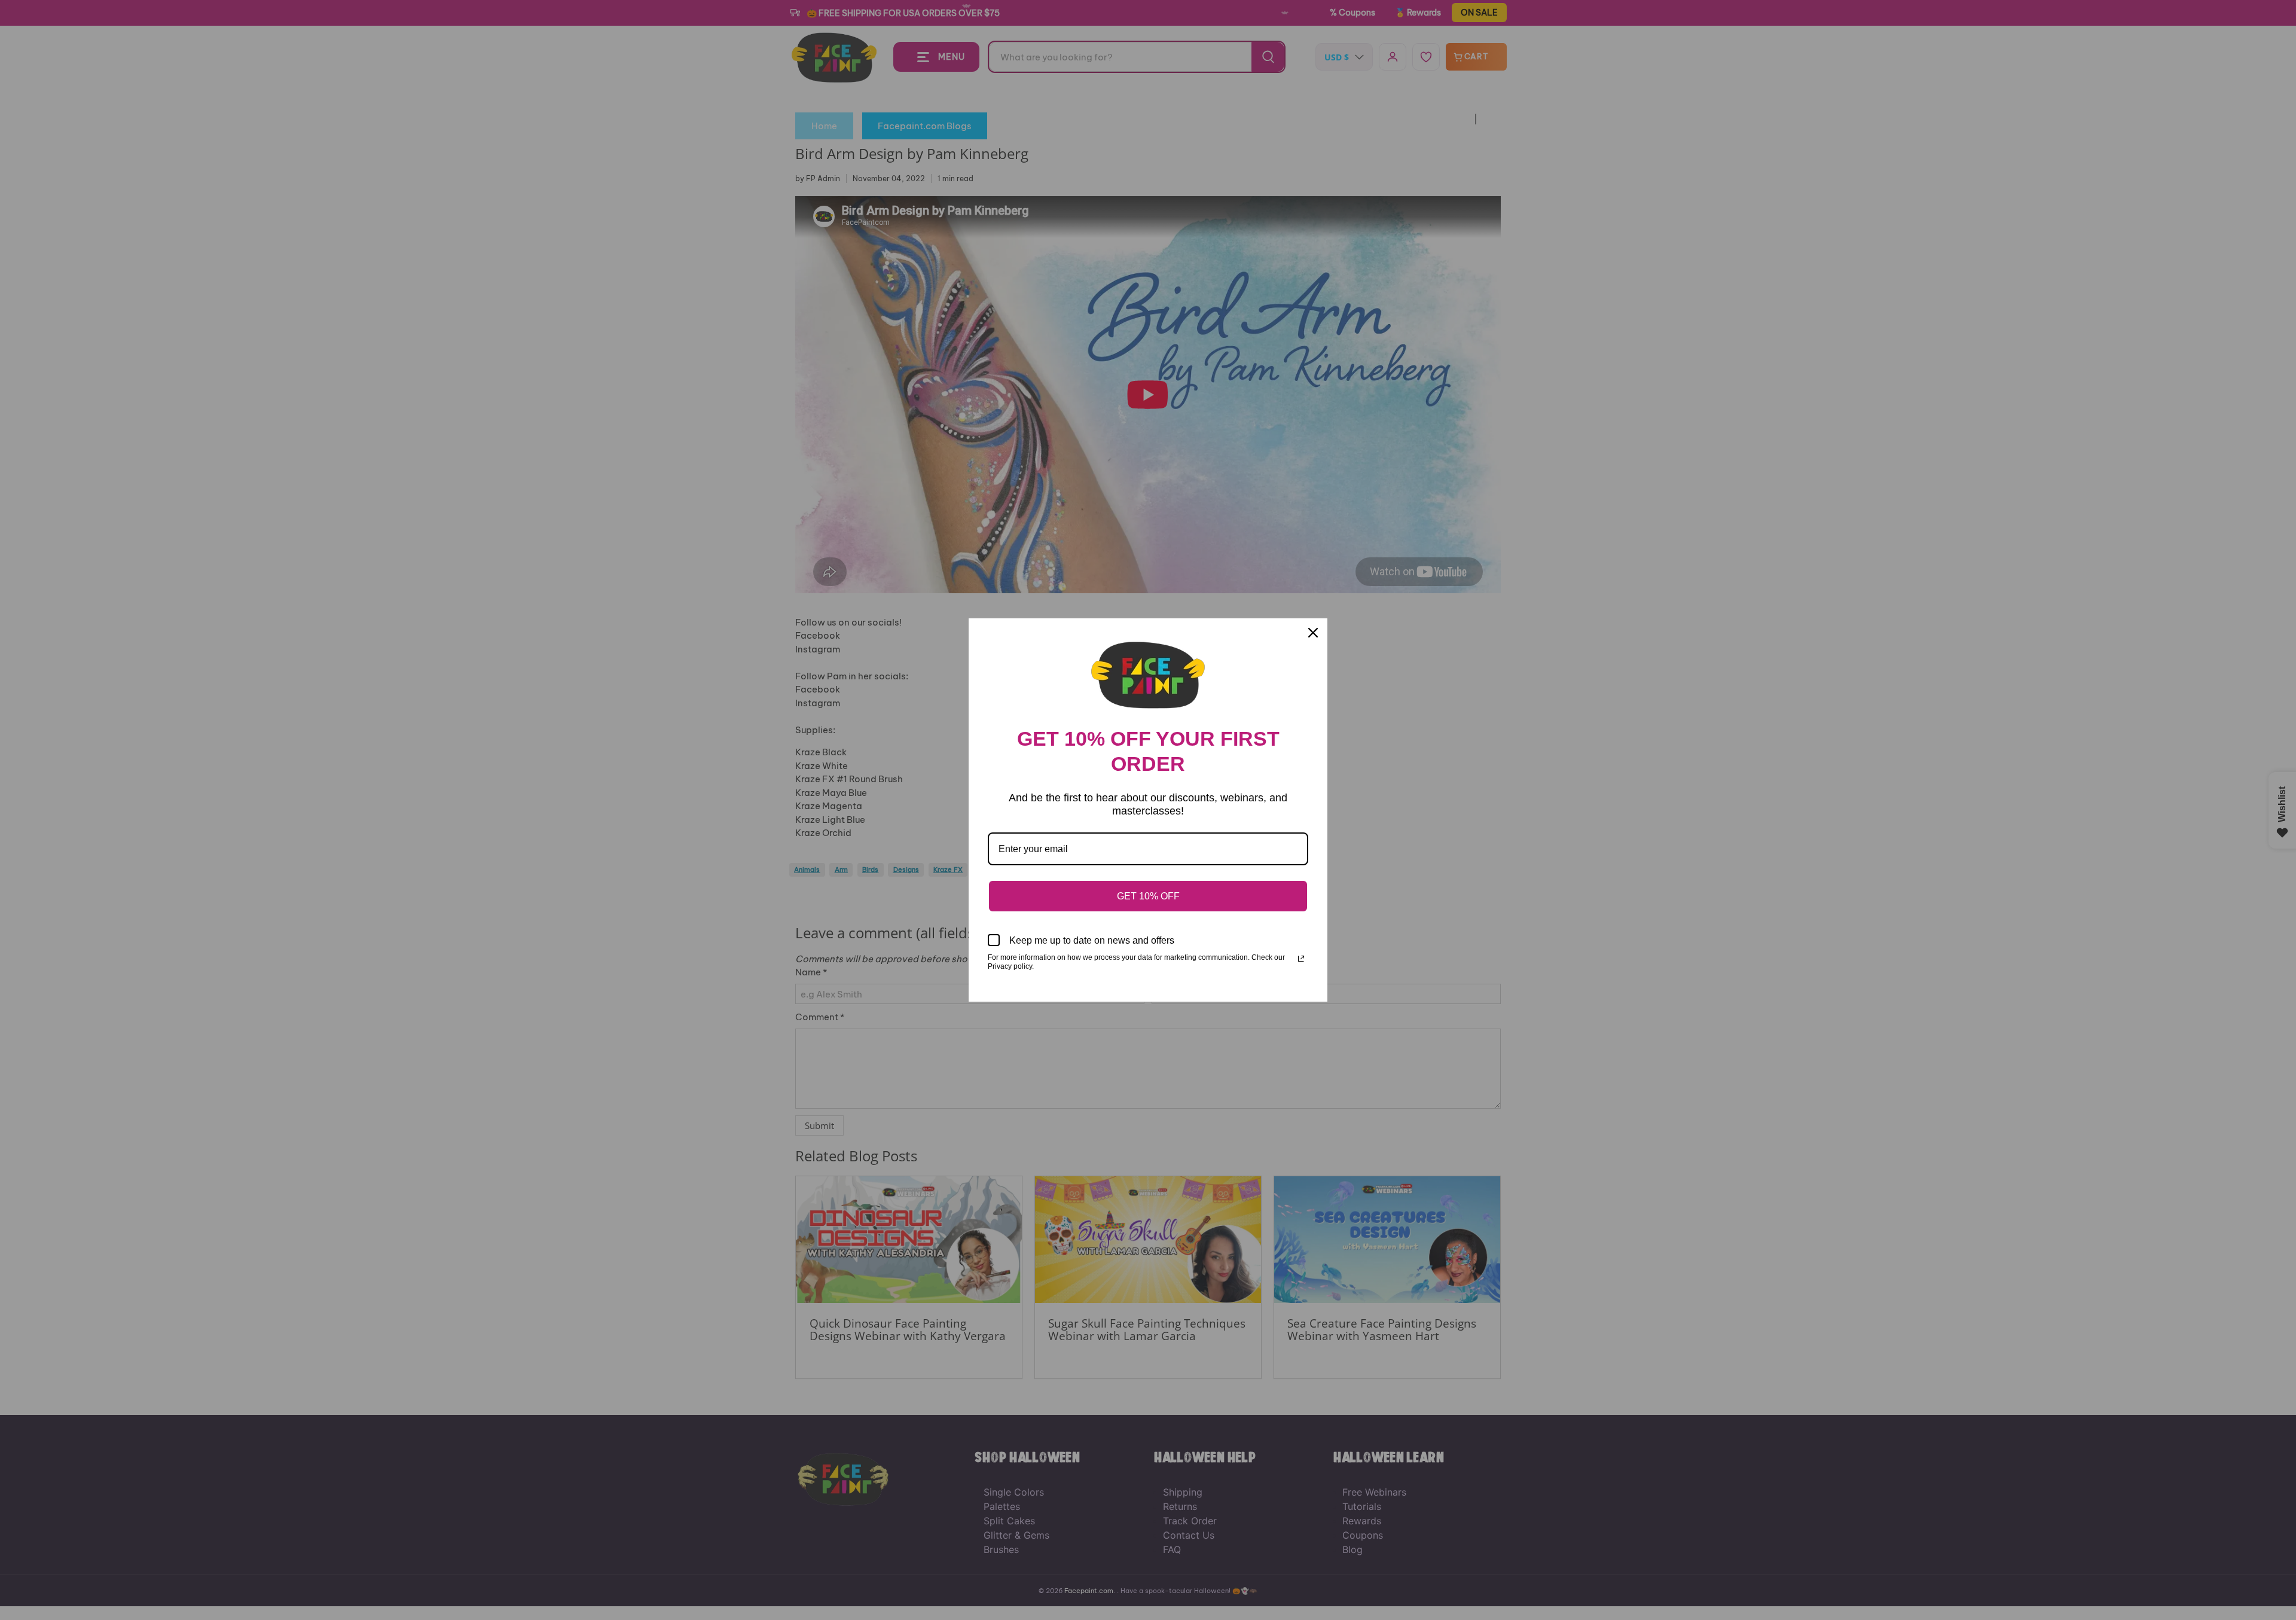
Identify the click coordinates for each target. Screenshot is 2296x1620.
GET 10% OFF (1148, 896)
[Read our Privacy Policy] (1301, 959)
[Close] (1313, 633)
